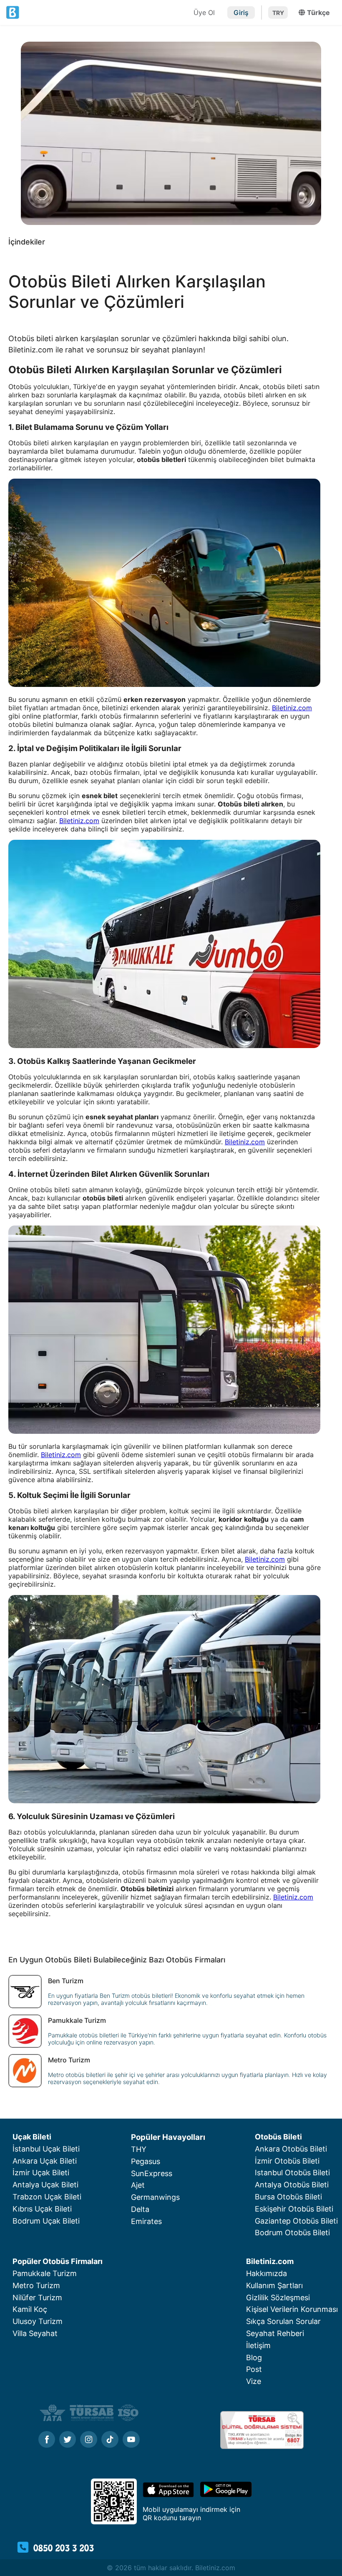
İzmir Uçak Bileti (41, 2173)
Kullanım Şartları (274, 2285)
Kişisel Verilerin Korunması (292, 2309)
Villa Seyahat (35, 2333)
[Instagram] (89, 2440)
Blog (254, 2358)
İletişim (258, 2345)
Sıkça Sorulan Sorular (283, 2321)
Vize (254, 2381)
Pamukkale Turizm (45, 2273)
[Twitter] (68, 2440)
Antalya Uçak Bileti (45, 2185)
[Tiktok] (110, 2440)
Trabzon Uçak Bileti (47, 2197)
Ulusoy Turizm (38, 2321)
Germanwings (155, 2197)
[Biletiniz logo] (98, 12)
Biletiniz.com (292, 708)
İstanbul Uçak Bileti (46, 2149)
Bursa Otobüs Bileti (288, 2197)
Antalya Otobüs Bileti (292, 2185)
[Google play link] (226, 2495)
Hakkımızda (267, 2273)
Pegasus (146, 2161)
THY (139, 2149)
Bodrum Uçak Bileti (46, 2221)
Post (254, 2369)
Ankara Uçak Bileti (45, 2161)
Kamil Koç (30, 2309)
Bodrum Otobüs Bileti (292, 2233)
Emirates (146, 2221)
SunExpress (152, 2173)
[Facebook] (47, 2440)
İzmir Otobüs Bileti (287, 2161)
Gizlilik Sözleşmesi (278, 2298)
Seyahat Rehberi (275, 2333)
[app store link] (168, 2495)
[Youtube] (131, 2440)
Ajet (138, 2185)
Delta (140, 2209)
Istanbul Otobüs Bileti (292, 2173)
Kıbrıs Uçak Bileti (42, 2209)
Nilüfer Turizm (37, 2298)
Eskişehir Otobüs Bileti (294, 2209)
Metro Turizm (36, 2285)
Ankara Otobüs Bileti (291, 2149)
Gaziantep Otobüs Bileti (296, 2221)
